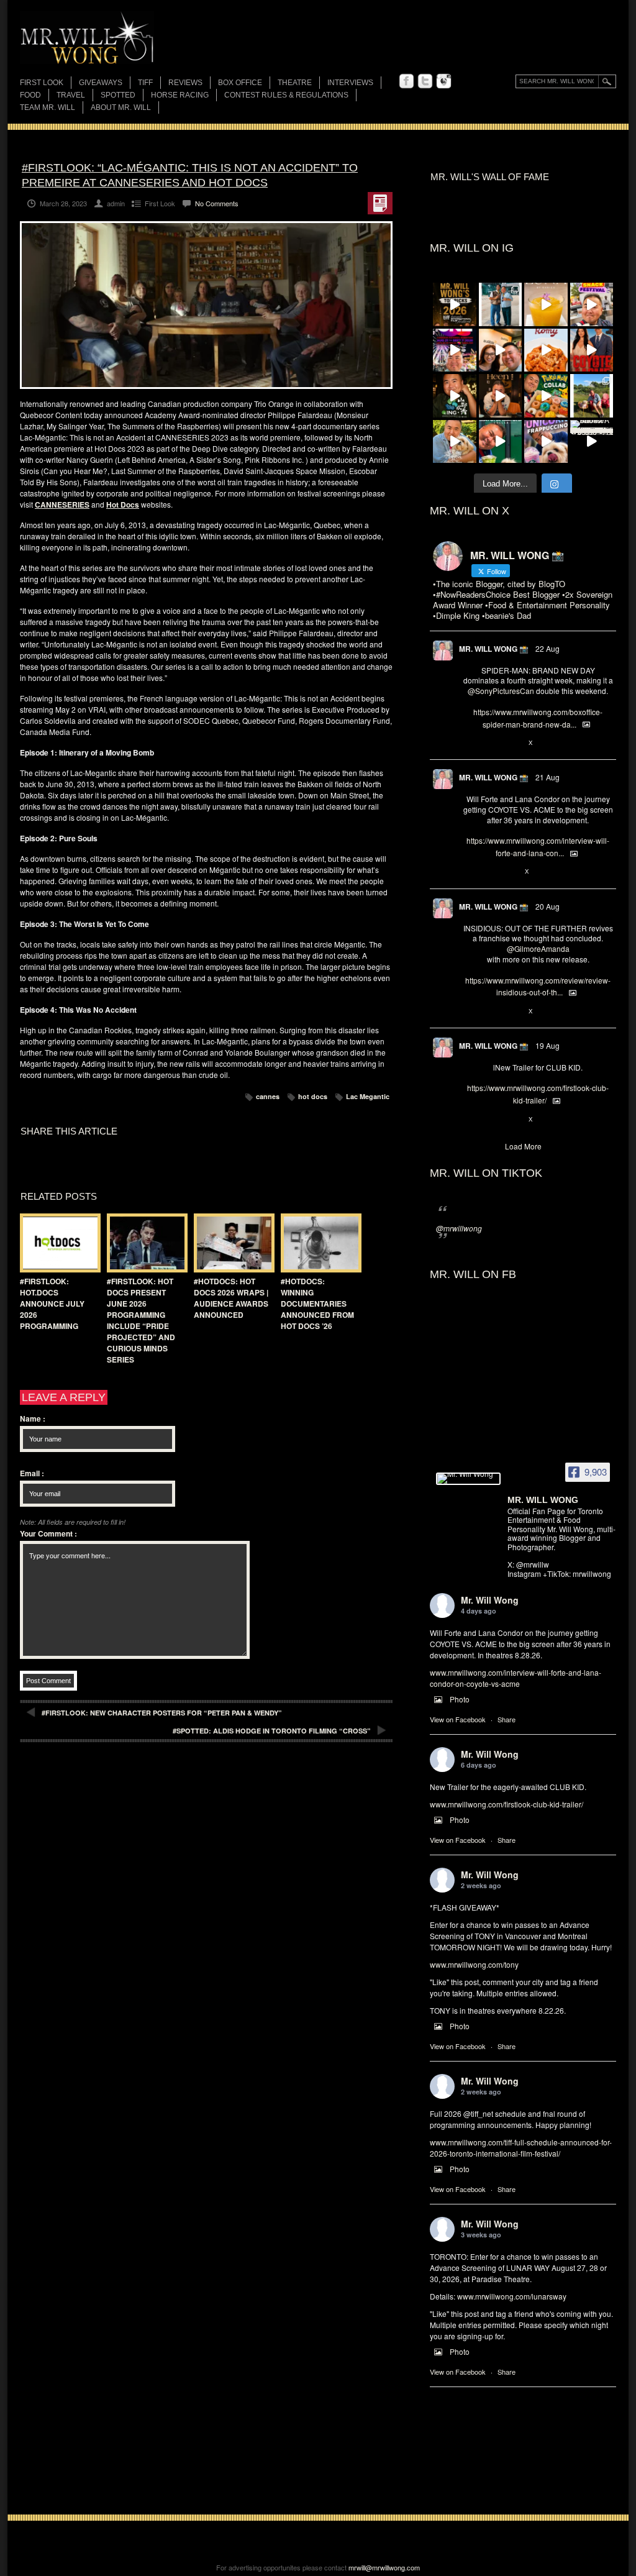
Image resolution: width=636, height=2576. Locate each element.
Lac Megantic (368, 1096)
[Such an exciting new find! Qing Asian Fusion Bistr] (455, 396)
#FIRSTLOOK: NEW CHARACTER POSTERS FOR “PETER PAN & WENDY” (162, 1713)
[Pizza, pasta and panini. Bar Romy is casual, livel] (546, 350)
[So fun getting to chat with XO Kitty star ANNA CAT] (501, 350)
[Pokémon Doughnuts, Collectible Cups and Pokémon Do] (546, 396)
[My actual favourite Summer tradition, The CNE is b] (455, 350)
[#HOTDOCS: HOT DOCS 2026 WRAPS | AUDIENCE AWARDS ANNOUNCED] (231, 1243)
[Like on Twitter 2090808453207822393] (511, 872)
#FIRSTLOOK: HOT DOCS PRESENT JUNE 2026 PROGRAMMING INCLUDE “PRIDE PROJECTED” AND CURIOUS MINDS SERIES (141, 1320)
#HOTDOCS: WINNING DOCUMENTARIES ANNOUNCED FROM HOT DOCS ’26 (317, 1304)
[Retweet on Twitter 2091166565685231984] (489, 743)
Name (33, 1418)
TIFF (145, 83)
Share (507, 1719)
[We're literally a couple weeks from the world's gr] (455, 304)
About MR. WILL (121, 107)
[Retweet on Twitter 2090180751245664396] (489, 1120)
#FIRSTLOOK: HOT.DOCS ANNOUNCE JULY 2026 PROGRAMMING (52, 1304)
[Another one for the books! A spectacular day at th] (592, 442)
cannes (268, 1096)
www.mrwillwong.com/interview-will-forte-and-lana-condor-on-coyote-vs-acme (516, 1678)
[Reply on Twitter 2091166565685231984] (469, 743)
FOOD (30, 95)
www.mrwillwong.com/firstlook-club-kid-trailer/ (507, 1804)
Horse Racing (180, 95)
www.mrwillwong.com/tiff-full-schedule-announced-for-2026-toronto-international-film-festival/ (521, 2148)
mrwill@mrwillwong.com (384, 2567)
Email (32, 1473)
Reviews (185, 84)
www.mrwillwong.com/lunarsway (512, 2296)
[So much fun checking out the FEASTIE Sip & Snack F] (592, 304)
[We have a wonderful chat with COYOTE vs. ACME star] (592, 350)
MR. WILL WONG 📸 (494, 649)
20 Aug (547, 906)
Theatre (295, 83)
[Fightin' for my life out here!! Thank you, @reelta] (501, 304)
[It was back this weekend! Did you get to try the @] (546, 442)
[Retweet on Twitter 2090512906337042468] (489, 1012)
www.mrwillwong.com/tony (474, 1964)
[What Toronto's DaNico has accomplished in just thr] (546, 304)
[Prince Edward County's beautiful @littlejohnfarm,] (592, 396)
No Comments (217, 203)
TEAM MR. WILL (48, 107)
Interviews (350, 83)
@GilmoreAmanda (538, 948)
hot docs (313, 1096)
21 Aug (547, 777)
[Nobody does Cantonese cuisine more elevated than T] (501, 396)
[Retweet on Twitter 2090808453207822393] (489, 872)
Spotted (118, 95)
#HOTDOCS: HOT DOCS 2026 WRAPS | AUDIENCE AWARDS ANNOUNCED (231, 1298)
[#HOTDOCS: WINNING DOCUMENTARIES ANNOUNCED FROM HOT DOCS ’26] (318, 1243)
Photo (460, 1699)
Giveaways (101, 83)
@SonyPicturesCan (501, 691)
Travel (71, 95)
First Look (42, 83)
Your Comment (48, 1533)
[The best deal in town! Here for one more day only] (501, 442)
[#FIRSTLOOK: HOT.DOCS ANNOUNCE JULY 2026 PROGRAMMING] (57, 1243)
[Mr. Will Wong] (468, 1479)
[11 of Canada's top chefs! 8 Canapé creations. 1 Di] (455, 442)
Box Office (240, 83)
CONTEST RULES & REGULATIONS (286, 95)
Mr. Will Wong (490, 1600)
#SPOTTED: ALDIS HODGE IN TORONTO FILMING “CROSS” (272, 1731)
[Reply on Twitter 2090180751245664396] (469, 1120)
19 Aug (547, 1045)
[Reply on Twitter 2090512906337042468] (469, 1012)
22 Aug (547, 648)
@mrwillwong (459, 1228)
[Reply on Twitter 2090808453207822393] (469, 872)
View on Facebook (458, 1719)
